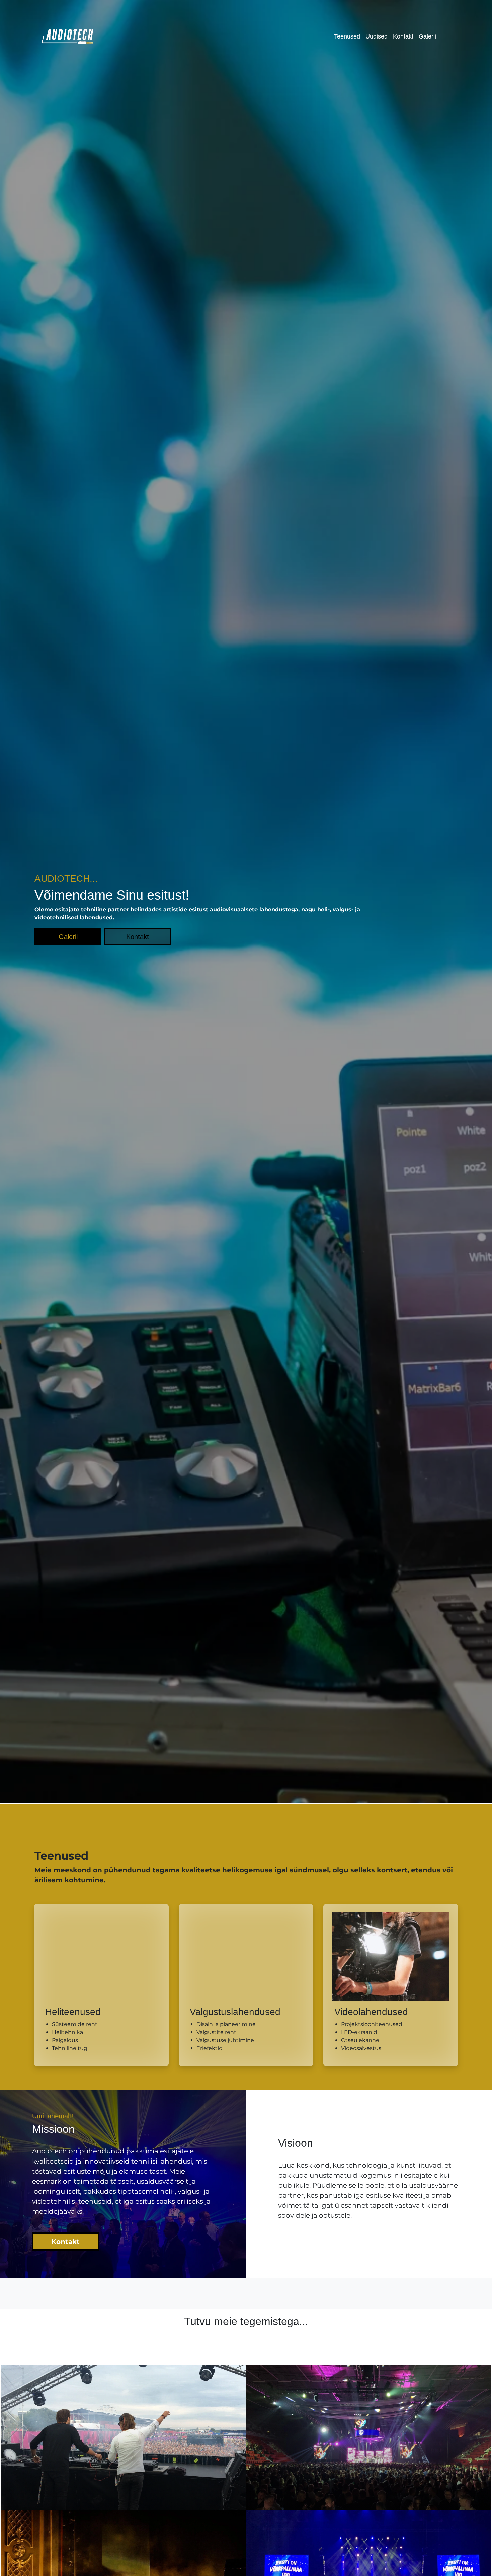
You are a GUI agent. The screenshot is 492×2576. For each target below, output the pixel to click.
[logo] (68, 36)
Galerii (393, 36)
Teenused (300, 36)
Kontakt (365, 36)
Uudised (334, 36)
